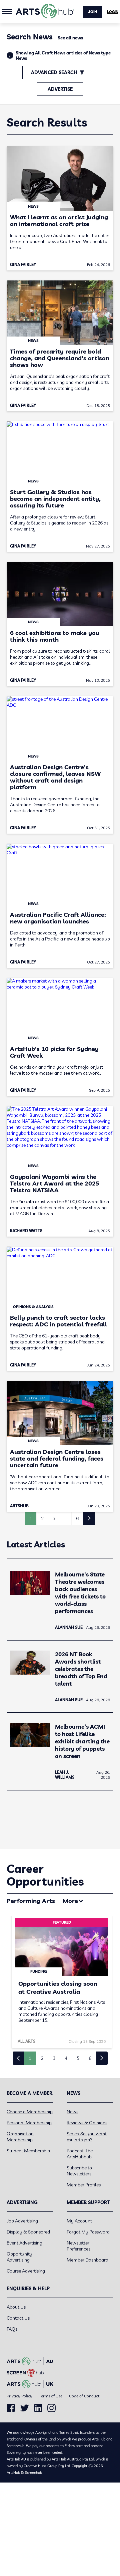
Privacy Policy (19, 2396)
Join (93, 12)
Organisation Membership (20, 2137)
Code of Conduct (84, 2396)
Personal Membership (29, 2123)
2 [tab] (42, 2058)
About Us (16, 2307)
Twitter (24, 2408)
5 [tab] (78, 2058)
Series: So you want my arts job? (87, 2137)
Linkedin (38, 2408)
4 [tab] (66, 2058)
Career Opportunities (45, 1875)
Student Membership (28, 2151)
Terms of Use (51, 2396)
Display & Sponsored (28, 2232)
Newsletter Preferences (78, 2246)
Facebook (11, 2408)
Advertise (60, 89)
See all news (70, 38)
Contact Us (18, 2318)
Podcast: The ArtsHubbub (80, 2154)
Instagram (51, 2408)
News (72, 2112)
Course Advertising (26, 2271)
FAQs (12, 2329)
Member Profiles (84, 2185)
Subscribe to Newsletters (79, 2171)
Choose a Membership (30, 2112)
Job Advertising (22, 2221)
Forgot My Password (88, 2232)
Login (113, 12)
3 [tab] (54, 2058)
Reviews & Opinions (87, 2123)
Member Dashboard (87, 2260)
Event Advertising (24, 2243)
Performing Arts (31, 1901)
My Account (79, 2221)
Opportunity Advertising (19, 2257)
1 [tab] (30, 2058)
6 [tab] (90, 2058)
